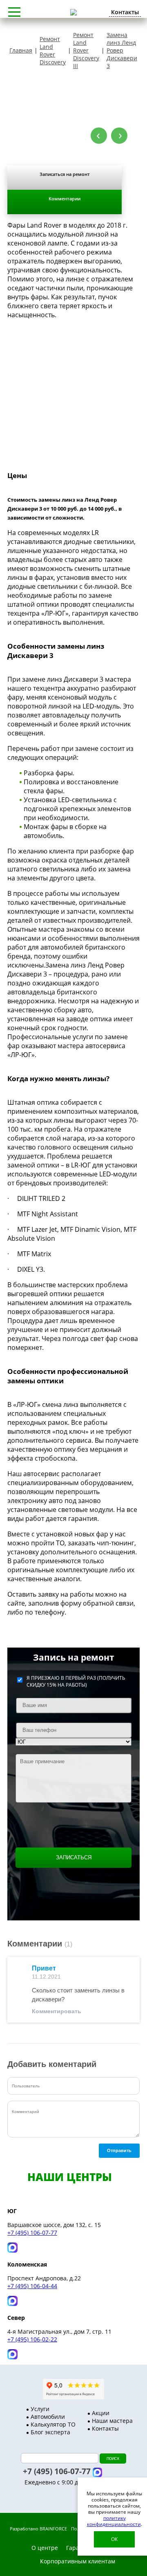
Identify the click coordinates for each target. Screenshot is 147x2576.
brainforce (53, 2529)
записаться (74, 1857)
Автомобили (48, 2417)
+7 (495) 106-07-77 (32, 2233)
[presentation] (99, 136)
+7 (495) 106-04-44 (32, 2286)
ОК (114, 2539)
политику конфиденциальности (114, 2521)
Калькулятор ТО (53, 2424)
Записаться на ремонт (65, 174)
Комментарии (65, 199)
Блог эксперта (50, 2432)
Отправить (119, 2150)
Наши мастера (112, 2421)
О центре (45, 2548)
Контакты (105, 2428)
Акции (101, 2413)
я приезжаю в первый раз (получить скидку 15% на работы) (76, 1681)
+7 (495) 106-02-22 (32, 2339)
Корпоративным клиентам (78, 2561)
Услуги (40, 2409)
